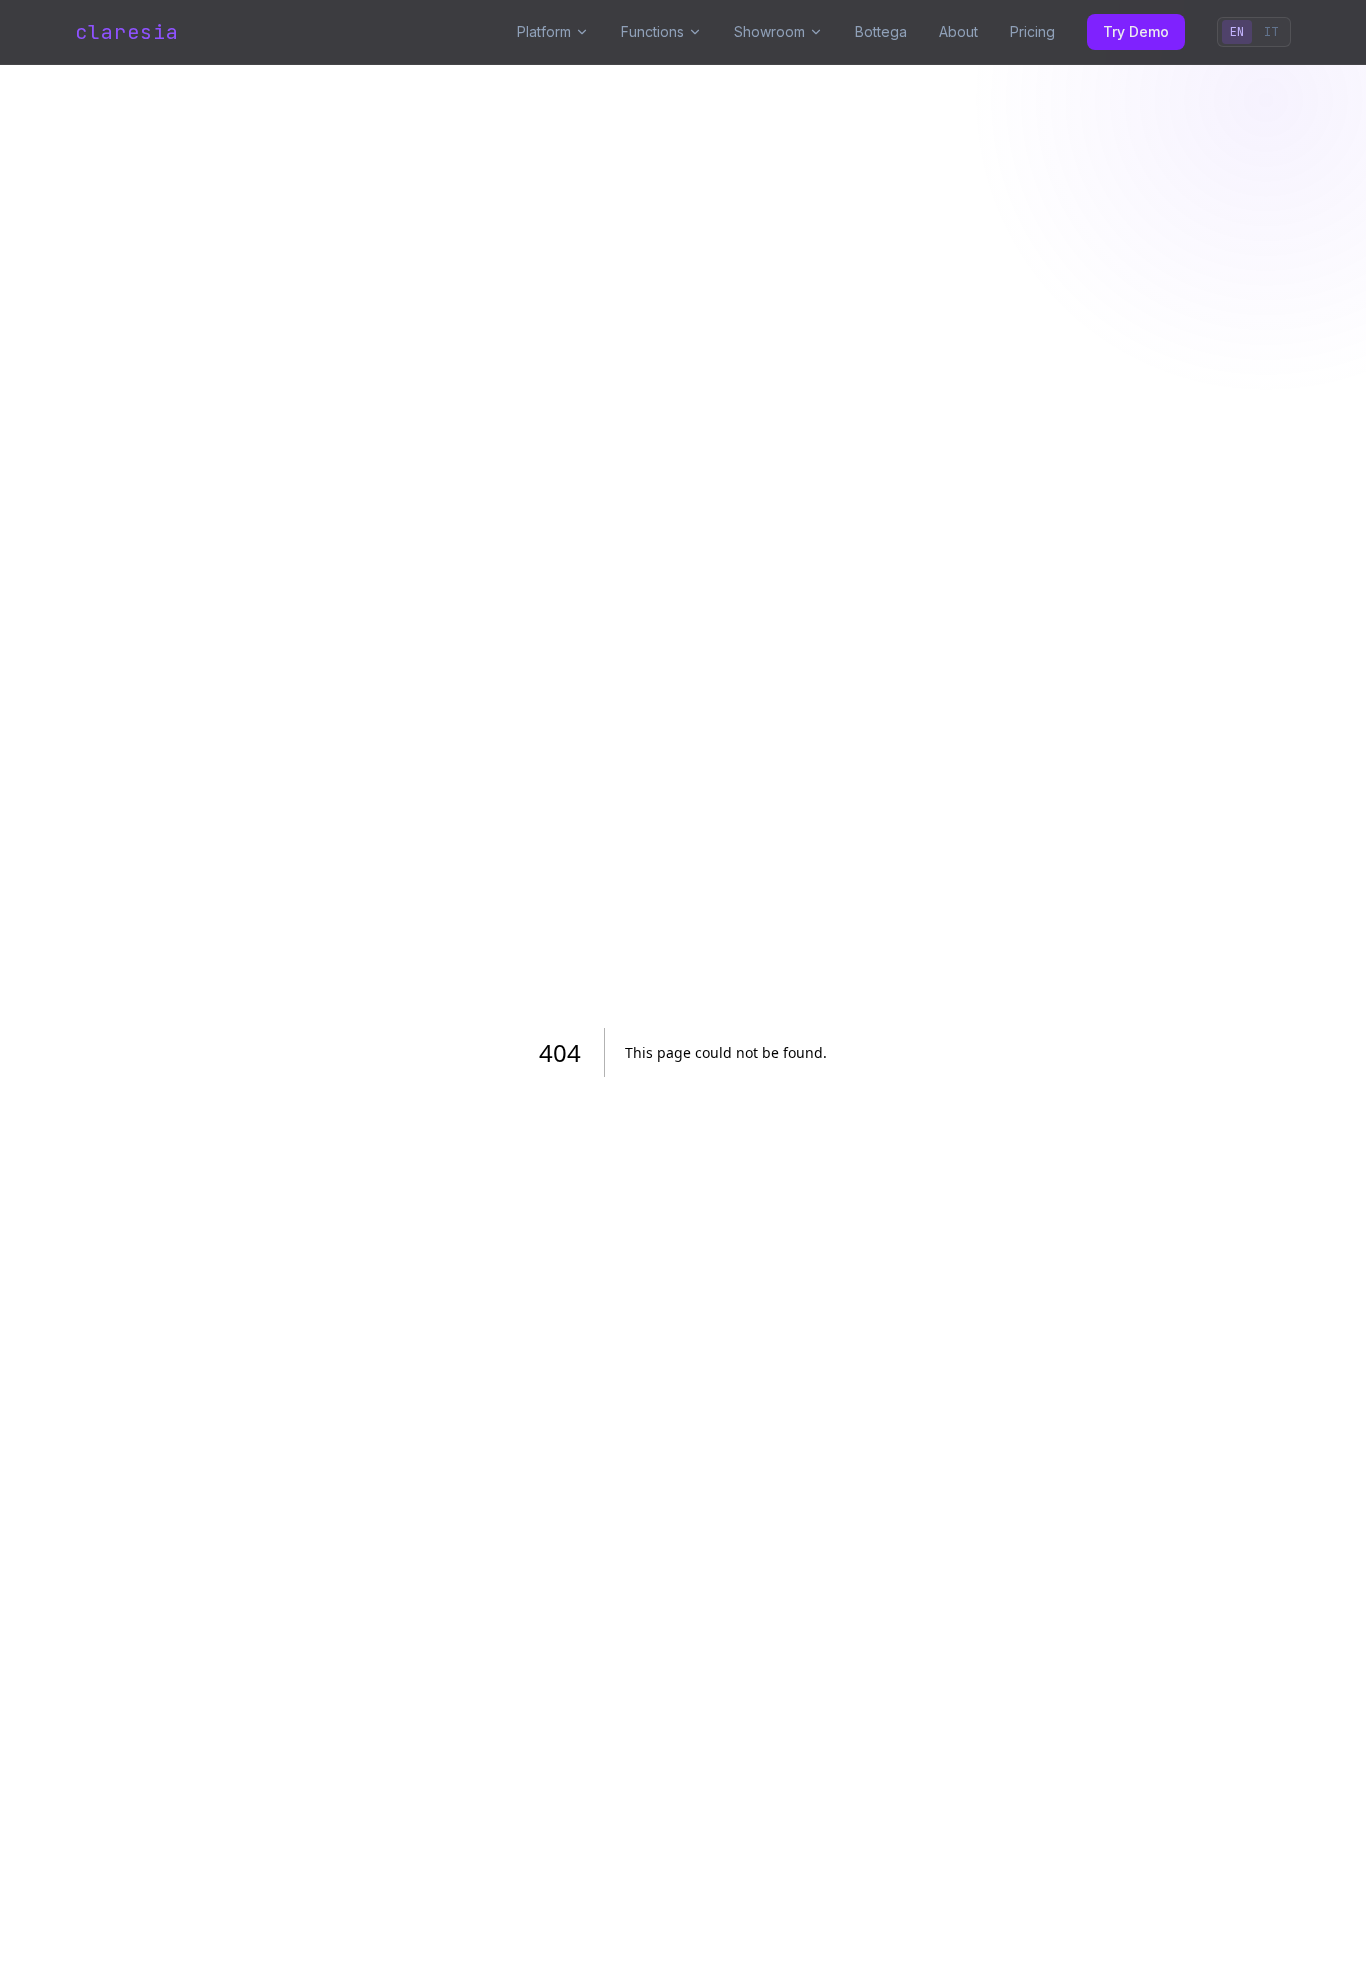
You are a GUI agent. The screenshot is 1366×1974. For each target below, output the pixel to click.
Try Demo (1136, 31)
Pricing (1032, 31)
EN (1237, 32)
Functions (652, 31)
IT (1271, 32)
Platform (544, 31)
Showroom (769, 31)
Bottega (881, 31)
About (958, 31)
